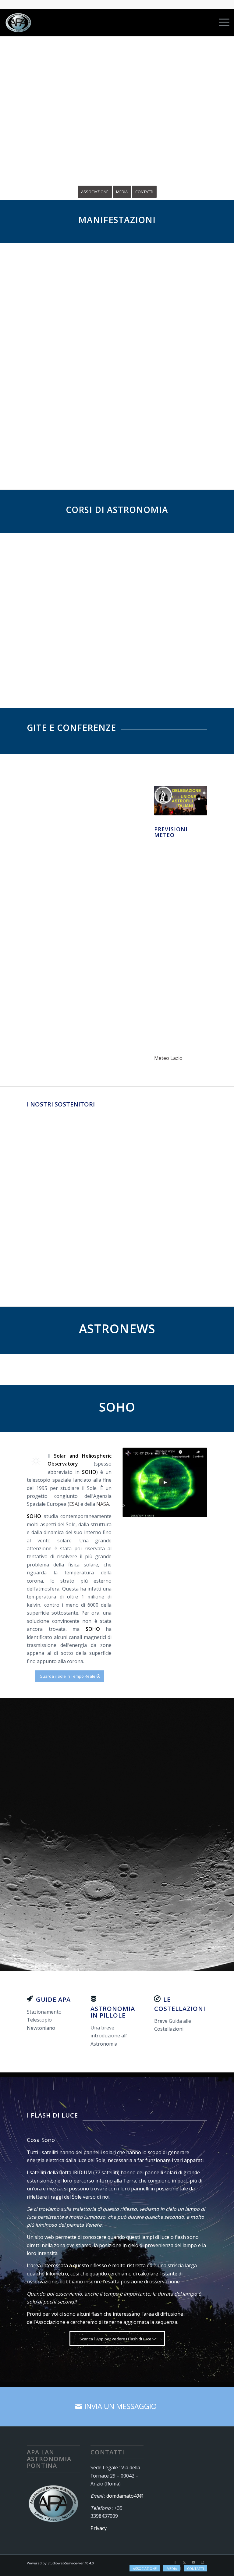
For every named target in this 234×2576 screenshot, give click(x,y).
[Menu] (221, 23)
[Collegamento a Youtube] (193, 2562)
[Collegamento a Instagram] (203, 2562)
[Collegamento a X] (184, 2562)
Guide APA (53, 1999)
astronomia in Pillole (113, 2012)
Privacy (99, 2528)
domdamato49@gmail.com (136, 2496)
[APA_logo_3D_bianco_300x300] (18, 23)
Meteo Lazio (168, 1058)
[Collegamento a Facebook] (175, 2562)
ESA (73, 1504)
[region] (117, 114)
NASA (103, 1504)
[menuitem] (221, 23)
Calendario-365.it (182, 1927)
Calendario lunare (112, 1927)
